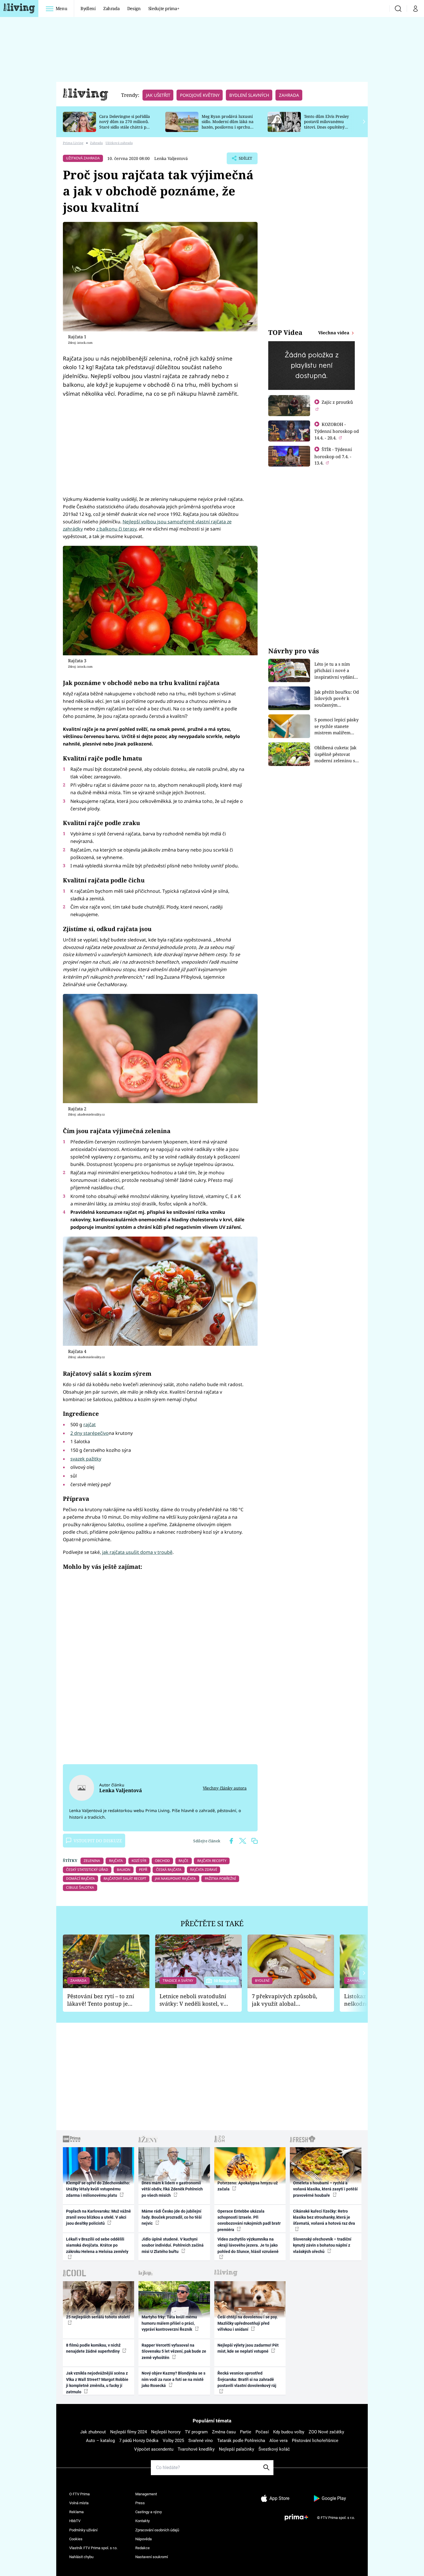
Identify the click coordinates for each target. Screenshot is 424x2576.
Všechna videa (334, 333)
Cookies (76, 2539)
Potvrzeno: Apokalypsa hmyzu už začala (248, 2186)
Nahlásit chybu (81, 2557)
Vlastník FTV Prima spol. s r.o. (93, 2548)
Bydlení (88, 8)
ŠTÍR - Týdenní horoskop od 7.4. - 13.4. (333, 456)
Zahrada (111, 8)
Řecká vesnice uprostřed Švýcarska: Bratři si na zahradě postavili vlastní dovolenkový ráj (247, 2379)
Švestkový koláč (274, 2449)
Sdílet (245, 160)
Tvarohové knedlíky (196, 2449)
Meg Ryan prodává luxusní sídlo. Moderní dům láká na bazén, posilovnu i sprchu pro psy (228, 124)
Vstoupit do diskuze (98, 1841)
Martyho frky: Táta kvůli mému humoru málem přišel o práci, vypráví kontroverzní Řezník (169, 2323)
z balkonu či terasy (116, 529)
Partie (246, 2432)
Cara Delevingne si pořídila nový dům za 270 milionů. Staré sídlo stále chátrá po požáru (125, 124)
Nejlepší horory (166, 2432)
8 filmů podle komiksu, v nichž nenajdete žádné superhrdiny (93, 2348)
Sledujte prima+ (164, 8)
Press (140, 2503)
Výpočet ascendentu (154, 2449)
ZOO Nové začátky (326, 2432)
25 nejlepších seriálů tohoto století (98, 2317)
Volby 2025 (173, 2441)
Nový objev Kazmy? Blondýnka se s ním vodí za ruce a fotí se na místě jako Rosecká (173, 2379)
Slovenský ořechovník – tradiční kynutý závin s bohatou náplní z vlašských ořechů (322, 2245)
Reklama (76, 2512)
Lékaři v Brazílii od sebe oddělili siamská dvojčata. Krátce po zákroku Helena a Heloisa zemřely (97, 2245)
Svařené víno (201, 2441)
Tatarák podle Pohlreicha (241, 2441)
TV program (196, 2432)
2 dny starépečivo (90, 1433)
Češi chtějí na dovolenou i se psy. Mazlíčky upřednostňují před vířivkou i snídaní (248, 2323)
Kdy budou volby (289, 2432)
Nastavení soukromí (152, 2557)
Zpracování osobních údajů (157, 2530)
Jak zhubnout (93, 2432)
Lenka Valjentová (171, 158)
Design (134, 8)
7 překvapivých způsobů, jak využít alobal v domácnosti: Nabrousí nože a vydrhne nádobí (285, 2000)
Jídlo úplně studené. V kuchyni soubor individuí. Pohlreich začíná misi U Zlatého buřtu (173, 2245)
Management (146, 2494)
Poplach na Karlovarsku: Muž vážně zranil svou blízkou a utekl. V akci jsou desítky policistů (99, 2217)
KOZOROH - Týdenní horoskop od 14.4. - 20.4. (337, 431)
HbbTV (75, 2521)
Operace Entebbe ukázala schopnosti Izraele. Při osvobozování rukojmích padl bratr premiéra (249, 2220)
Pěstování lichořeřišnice (315, 2441)
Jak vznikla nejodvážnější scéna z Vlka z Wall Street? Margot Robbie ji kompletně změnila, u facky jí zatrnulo (97, 2382)
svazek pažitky (86, 1459)
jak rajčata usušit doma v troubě (137, 1552)
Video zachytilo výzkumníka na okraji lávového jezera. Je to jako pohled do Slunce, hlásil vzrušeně (248, 2245)
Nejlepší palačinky (237, 2449)
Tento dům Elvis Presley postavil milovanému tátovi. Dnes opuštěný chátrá (327, 124)
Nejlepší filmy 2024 (128, 2432)
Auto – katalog (100, 2441)
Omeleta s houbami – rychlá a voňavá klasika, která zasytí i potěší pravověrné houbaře (325, 2189)
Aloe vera (278, 2441)
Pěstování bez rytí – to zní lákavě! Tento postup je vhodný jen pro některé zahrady (101, 2000)
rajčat (90, 1424)
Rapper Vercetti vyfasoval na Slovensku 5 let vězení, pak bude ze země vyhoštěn (174, 2351)
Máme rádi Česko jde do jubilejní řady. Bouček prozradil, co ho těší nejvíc (172, 2217)
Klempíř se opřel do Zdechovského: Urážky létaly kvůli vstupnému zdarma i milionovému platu (98, 2189)
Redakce (142, 2548)
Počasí (262, 2432)
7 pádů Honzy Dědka (139, 2441)
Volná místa (79, 2503)
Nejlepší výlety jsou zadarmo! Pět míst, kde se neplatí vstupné (248, 2348)
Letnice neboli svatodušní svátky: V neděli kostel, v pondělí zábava (193, 2000)
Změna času (224, 2432)
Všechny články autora (225, 1788)
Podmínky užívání (83, 2530)
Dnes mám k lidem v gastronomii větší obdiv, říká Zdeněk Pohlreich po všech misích (172, 2189)
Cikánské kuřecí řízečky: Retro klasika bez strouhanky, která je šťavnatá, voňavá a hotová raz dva (324, 2217)
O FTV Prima (79, 2494)
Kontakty (142, 2521)
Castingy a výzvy (149, 2512)
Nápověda (143, 2539)
